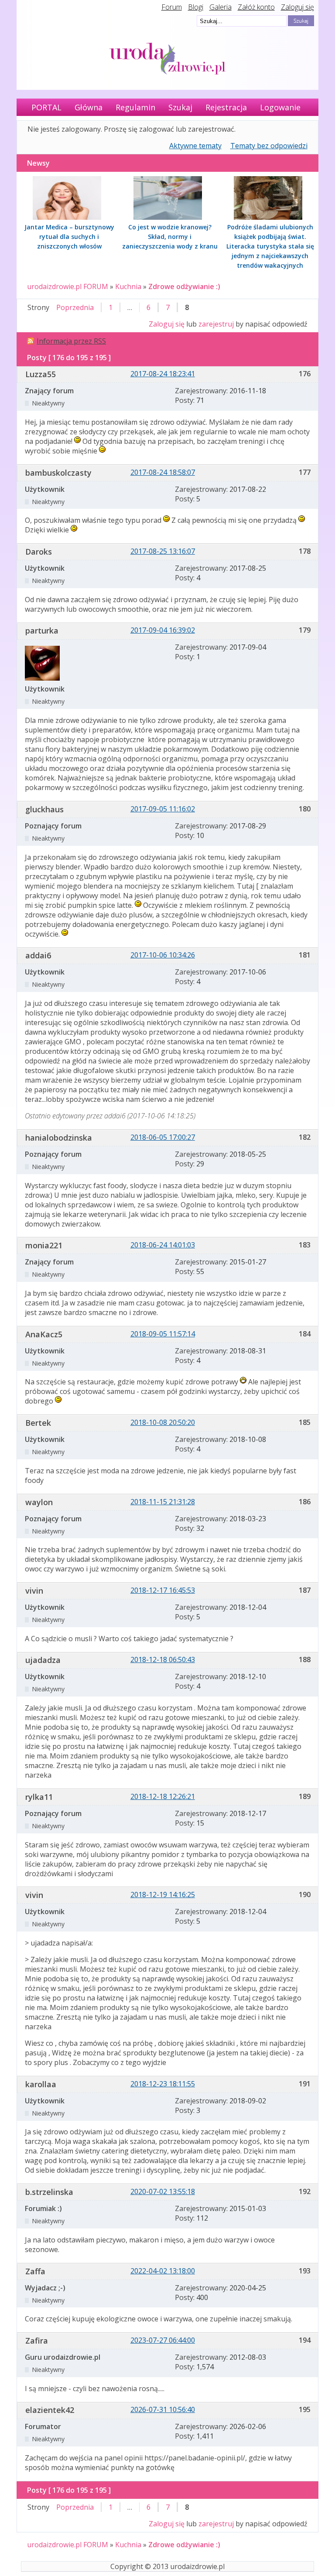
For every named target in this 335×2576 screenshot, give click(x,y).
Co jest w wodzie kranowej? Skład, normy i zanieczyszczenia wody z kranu (170, 237)
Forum (172, 7)
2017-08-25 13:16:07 (163, 551)
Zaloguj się (297, 7)
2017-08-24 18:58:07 (163, 472)
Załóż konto (256, 7)
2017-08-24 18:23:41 (163, 374)
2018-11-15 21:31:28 (163, 1502)
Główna (89, 107)
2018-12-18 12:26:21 (163, 1796)
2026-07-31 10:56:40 (163, 2409)
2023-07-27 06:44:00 (163, 2340)
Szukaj (180, 107)
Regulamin (135, 107)
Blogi (196, 7)
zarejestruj (216, 324)
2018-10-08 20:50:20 (163, 1422)
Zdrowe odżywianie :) (184, 286)
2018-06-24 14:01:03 (163, 1245)
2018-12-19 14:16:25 (163, 1895)
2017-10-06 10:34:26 (163, 955)
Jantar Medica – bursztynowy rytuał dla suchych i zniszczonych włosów (69, 237)
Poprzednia (75, 307)
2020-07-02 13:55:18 (163, 2191)
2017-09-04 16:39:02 (163, 630)
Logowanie (280, 107)
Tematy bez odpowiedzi (269, 146)
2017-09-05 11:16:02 (163, 809)
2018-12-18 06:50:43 (163, 1659)
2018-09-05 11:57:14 (163, 1334)
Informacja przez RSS (71, 341)
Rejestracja (226, 107)
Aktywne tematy (195, 146)
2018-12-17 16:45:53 (163, 1590)
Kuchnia (128, 286)
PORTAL (46, 107)
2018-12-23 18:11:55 (163, 2084)
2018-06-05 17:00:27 (163, 1137)
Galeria (220, 7)
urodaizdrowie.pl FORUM (68, 286)
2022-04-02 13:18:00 (163, 2271)
